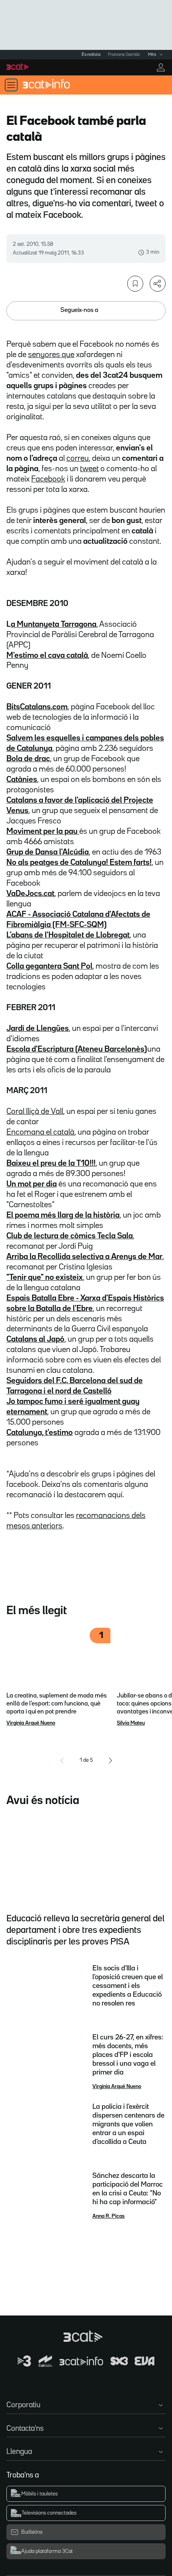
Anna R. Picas (109, 2216)
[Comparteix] (158, 284)
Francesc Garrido (124, 55)
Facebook (48, 479)
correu (78, 458)
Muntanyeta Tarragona (54, 624)
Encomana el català (40, 1132)
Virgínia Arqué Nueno (31, 1723)
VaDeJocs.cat (30, 894)
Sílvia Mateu (131, 1723)
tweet (89, 469)
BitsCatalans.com (37, 707)
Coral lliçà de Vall (35, 1111)
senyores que (51, 355)
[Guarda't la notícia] (135, 284)
